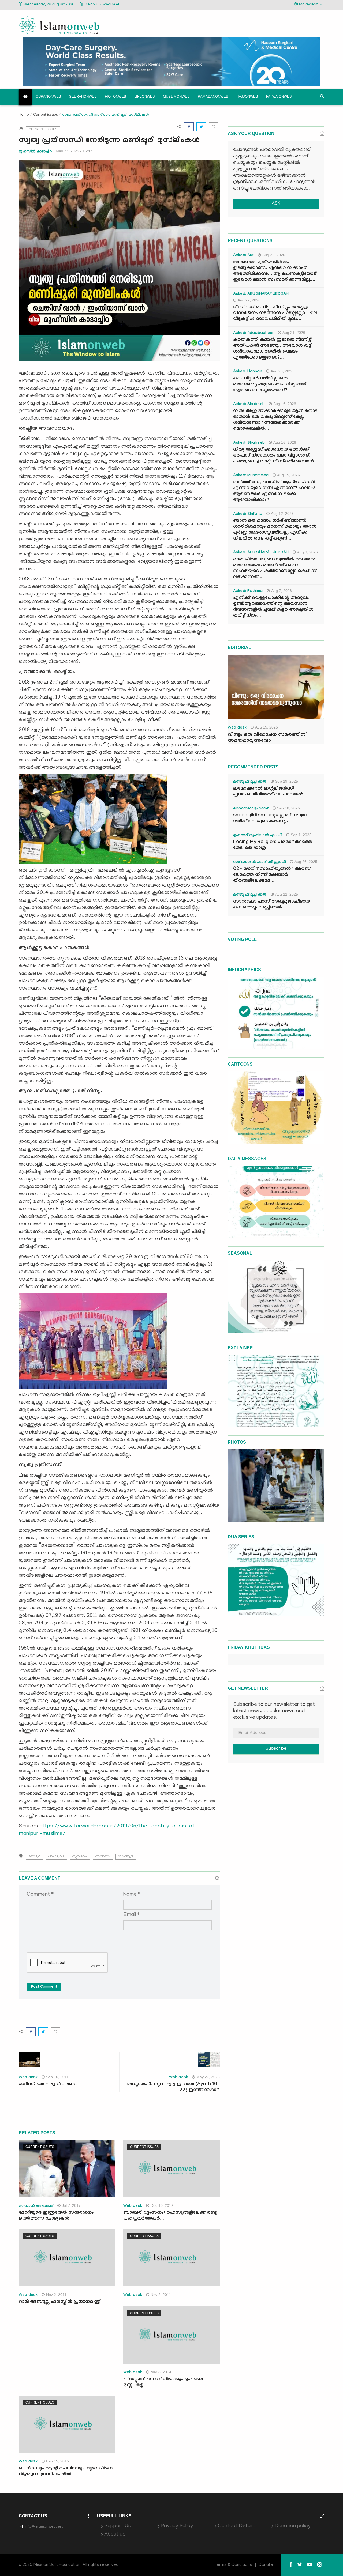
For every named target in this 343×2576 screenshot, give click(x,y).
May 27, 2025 (208, 2077)
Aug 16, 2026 (285, 404)
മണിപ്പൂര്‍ (34, 1856)
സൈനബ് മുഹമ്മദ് (251, 809)
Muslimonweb (176, 97)
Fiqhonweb (115, 97)
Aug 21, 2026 (294, 333)
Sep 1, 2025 (301, 835)
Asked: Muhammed (251, 476)
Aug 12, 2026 (282, 514)
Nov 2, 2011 (56, 2295)
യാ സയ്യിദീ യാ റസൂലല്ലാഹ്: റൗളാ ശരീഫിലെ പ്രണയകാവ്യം (270, 819)
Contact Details (237, 2526)
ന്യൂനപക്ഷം (80, 1856)
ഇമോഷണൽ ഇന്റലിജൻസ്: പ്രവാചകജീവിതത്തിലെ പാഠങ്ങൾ (268, 792)
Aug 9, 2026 (307, 552)
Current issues (46, 114)
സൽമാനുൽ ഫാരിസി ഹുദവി (260, 862)
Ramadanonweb (213, 97)
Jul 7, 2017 (71, 2205)
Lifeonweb (145, 97)
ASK (276, 204)
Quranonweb (48, 97)
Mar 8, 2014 (161, 2372)
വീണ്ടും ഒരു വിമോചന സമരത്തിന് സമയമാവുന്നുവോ (267, 738)
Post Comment (44, 1987)
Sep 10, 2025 (288, 808)
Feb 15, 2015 (57, 2461)
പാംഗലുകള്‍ (56, 1856)
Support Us (118, 2526)
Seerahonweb (83, 97)
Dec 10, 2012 (162, 2205)
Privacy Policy (177, 2526)
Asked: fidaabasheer (253, 333)
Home (24, 115)
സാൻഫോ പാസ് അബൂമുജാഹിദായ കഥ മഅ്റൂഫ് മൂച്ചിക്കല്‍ (271, 905)
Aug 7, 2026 (282, 591)
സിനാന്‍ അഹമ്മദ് (36, 2206)
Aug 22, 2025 (287, 894)
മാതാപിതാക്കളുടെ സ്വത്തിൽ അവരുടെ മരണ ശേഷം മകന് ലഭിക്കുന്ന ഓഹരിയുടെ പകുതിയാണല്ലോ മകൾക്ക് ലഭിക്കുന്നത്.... (275, 569)
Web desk (28, 2078)
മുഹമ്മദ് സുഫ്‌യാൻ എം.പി (258, 836)
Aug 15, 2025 (266, 727)
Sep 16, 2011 (57, 2077)
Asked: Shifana (248, 514)
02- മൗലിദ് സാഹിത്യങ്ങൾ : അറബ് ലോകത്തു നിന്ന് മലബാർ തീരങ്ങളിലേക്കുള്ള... (272, 875)
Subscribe (276, 1749)
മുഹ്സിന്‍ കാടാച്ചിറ (35, 151)
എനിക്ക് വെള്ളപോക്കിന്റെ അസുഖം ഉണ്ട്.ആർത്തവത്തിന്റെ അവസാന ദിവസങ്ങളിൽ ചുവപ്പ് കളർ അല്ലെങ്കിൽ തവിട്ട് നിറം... (273, 607)
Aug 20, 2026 (282, 371)
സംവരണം (103, 1856)
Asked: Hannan (248, 372)
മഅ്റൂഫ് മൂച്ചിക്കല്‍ (250, 782)
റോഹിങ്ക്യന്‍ (126, 1856)
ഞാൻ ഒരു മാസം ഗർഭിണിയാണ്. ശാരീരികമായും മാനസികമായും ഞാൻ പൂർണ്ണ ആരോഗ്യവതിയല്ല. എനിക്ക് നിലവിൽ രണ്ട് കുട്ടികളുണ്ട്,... (275, 530)
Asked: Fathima (248, 591)
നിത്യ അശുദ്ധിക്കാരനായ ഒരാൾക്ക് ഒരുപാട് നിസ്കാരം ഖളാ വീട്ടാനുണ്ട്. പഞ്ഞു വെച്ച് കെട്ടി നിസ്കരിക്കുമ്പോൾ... (275, 456)
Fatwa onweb (279, 97)
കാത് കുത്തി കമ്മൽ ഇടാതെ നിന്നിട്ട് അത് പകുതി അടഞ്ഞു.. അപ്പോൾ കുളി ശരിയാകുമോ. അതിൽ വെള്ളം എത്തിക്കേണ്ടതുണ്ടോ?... (273, 349)
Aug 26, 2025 (306, 862)
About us (115, 2534)
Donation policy (293, 2526)
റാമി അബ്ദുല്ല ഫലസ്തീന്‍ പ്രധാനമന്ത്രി (60, 2302)
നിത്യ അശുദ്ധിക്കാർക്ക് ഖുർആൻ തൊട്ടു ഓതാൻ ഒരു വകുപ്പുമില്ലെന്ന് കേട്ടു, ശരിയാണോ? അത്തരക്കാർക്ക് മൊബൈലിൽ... (275, 420)
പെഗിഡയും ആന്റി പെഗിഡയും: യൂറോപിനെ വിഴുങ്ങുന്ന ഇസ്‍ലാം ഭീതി (66, 2472)
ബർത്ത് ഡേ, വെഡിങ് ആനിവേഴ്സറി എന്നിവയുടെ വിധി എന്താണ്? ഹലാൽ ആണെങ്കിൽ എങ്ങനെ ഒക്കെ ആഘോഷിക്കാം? (274, 491)
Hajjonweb (247, 97)
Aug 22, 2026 (274, 255)
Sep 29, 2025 (287, 781)
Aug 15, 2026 (288, 475)
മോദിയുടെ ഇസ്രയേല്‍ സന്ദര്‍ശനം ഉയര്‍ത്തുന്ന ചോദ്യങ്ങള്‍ (56, 2216)
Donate (266, 2565)
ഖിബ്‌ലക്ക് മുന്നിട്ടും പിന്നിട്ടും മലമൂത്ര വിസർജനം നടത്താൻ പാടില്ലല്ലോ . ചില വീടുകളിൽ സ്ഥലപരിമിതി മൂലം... (275, 313)
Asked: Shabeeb (249, 405)
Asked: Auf (243, 256)
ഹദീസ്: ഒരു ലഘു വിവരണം (48, 2085)
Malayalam (309, 5)
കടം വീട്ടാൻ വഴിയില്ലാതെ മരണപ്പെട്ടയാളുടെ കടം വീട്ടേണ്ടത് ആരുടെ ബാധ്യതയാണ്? (270, 385)
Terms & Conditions (233, 2565)
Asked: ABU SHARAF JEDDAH (261, 294)
